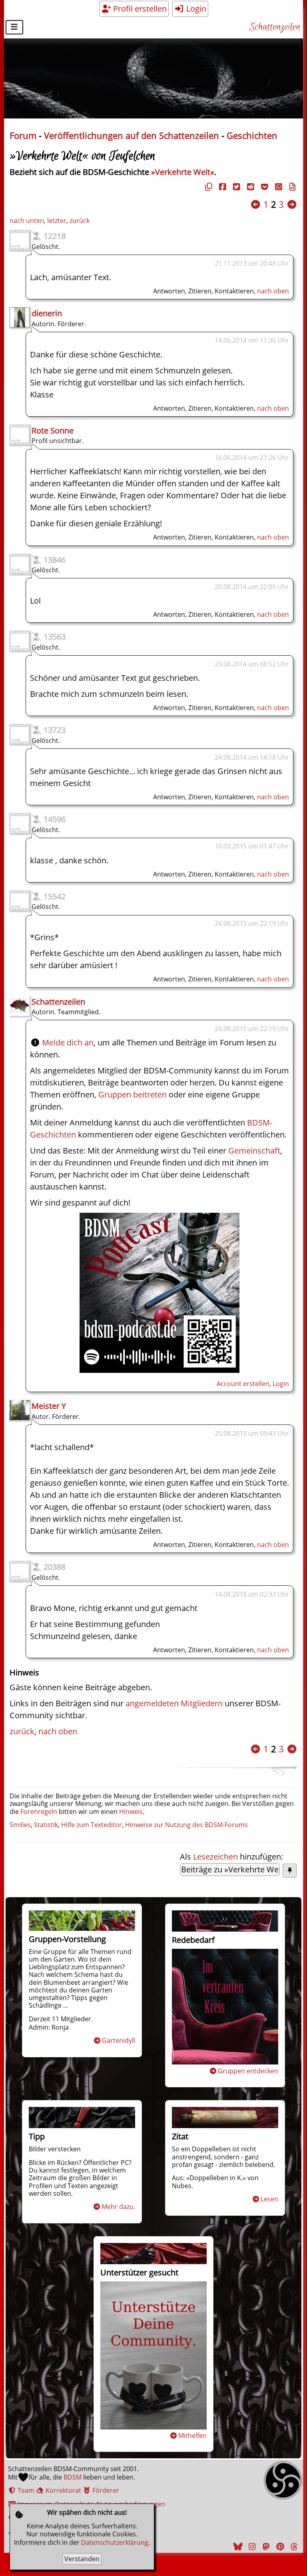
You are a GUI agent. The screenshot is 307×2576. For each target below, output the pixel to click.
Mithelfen (192, 2436)
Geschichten (252, 135)
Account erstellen (243, 1384)
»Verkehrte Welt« (183, 172)
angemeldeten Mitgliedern (174, 1703)
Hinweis (131, 1812)
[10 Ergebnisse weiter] (292, 204)
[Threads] (293, 2547)
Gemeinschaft (254, 1151)
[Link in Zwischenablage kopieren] (207, 187)
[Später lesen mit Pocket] (263, 187)
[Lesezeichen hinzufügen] (290, 1871)
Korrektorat (63, 2490)
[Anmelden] (159, 1370)
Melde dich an (68, 1042)
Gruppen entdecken (248, 2071)
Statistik (46, 1825)
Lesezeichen (215, 1857)
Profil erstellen (139, 9)
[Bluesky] (237, 2547)
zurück (80, 221)
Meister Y (49, 1406)
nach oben (273, 291)
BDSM (73, 2477)
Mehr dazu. (118, 2207)
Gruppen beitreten (133, 1094)
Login (195, 9)
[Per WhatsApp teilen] (277, 187)
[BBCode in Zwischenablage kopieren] (291, 187)
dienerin (47, 313)
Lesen (269, 2199)
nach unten (27, 221)
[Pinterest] (279, 2547)
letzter (57, 221)
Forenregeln (39, 1812)
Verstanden (82, 2559)
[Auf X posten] (235, 187)
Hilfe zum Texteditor (92, 1825)
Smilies (20, 1825)
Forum (23, 135)
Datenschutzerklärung (115, 2542)
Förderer (105, 2490)
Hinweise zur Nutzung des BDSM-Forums (186, 1825)
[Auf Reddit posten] (249, 187)
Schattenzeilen (275, 27)
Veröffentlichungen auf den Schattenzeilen (132, 135)
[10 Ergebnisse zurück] (255, 204)
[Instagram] (251, 2547)
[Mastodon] (265, 2547)
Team (25, 2490)
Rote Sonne (53, 430)
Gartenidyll (119, 2040)
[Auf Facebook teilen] (221, 187)
